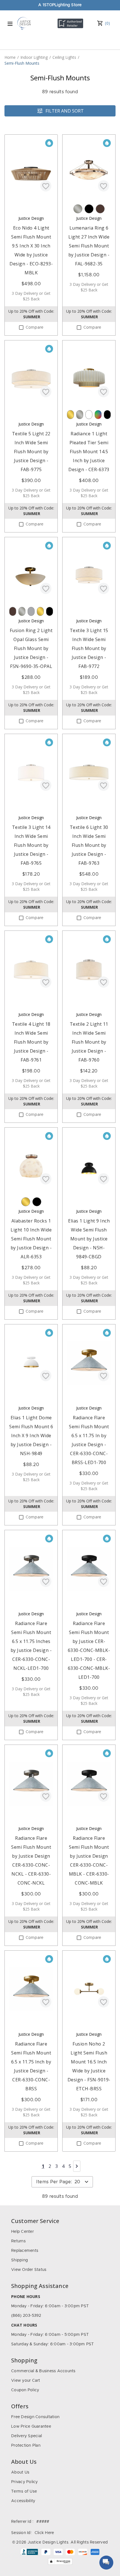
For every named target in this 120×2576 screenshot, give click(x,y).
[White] (89, 415)
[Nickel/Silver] (78, 209)
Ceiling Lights (64, 57)
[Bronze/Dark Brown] (100, 209)
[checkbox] (21, 328)
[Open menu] (10, 24)
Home (10, 57)
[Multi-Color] (98, 415)
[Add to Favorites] (46, 186)
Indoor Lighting (34, 57)
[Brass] (70, 415)
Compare (35, 328)
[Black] (89, 209)
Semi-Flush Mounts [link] (22, 63)
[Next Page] (77, 2166)
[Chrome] (31, 611)
